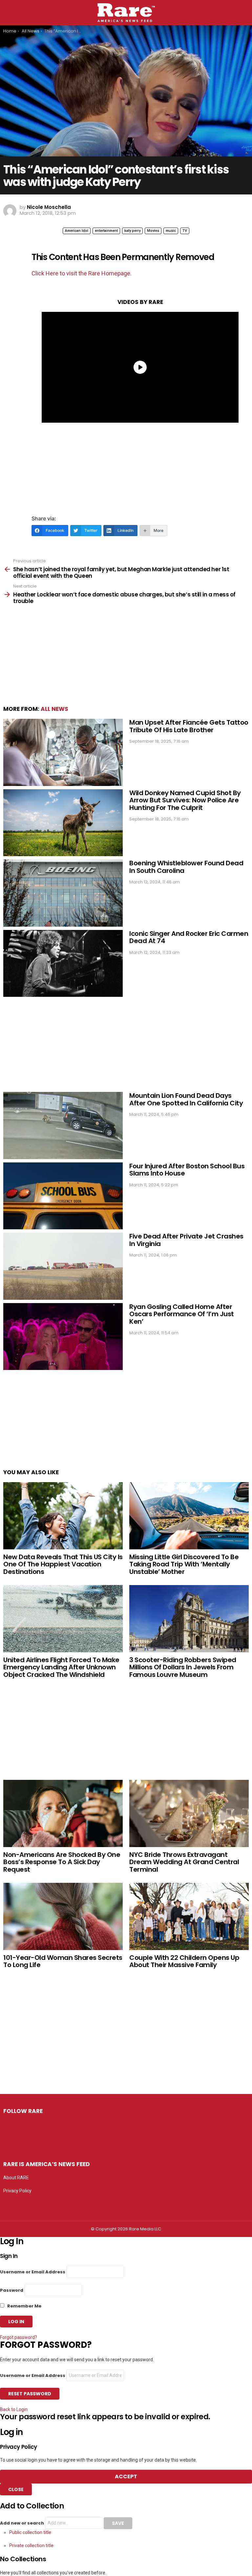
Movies (153, 231)
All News (54, 709)
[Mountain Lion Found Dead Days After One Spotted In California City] (63, 1126)
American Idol (77, 231)
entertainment (106, 231)
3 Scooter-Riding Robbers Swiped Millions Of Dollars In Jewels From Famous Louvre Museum (183, 1667)
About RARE (16, 2178)
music (171, 231)
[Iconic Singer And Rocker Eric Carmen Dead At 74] (63, 964)
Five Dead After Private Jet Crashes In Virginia (186, 1240)
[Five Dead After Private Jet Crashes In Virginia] (63, 1266)
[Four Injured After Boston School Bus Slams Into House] (63, 1196)
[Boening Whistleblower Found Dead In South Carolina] (63, 893)
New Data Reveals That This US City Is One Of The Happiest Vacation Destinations (63, 1564)
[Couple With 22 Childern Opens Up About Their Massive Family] (189, 1916)
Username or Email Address (33, 2272)
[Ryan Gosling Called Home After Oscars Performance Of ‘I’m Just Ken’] (63, 1337)
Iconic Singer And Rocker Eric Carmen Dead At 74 (189, 937)
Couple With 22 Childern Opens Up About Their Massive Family (184, 1961)
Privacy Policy (17, 2191)
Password (12, 2290)
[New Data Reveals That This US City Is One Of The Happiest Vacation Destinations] (63, 1516)
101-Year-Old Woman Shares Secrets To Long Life (63, 1961)
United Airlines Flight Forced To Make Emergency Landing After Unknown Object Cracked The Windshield (61, 1667)
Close (16, 2489)
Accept (126, 2476)
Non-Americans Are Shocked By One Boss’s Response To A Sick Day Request (62, 1862)
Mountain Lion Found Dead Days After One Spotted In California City (186, 1099)
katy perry (132, 231)
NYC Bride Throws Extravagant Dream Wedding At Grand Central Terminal (184, 1862)
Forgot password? (19, 2337)
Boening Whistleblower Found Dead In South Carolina (186, 867)
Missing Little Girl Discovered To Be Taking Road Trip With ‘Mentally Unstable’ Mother (184, 1564)
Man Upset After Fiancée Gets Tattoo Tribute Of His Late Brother (189, 726)
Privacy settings (20, 2204)
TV (185, 231)
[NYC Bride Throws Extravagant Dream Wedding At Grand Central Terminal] (189, 1813)
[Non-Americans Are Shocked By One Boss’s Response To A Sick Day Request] (63, 1813)
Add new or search (22, 2523)
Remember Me (24, 2306)
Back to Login (14, 2409)
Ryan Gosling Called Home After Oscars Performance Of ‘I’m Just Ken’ (182, 1314)
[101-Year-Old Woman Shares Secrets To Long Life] (63, 1916)
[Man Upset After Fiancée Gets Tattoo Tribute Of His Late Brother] (63, 752)
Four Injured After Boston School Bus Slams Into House (187, 1170)
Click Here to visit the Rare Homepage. (82, 273)
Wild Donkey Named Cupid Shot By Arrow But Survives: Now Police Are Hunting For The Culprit (185, 800)
